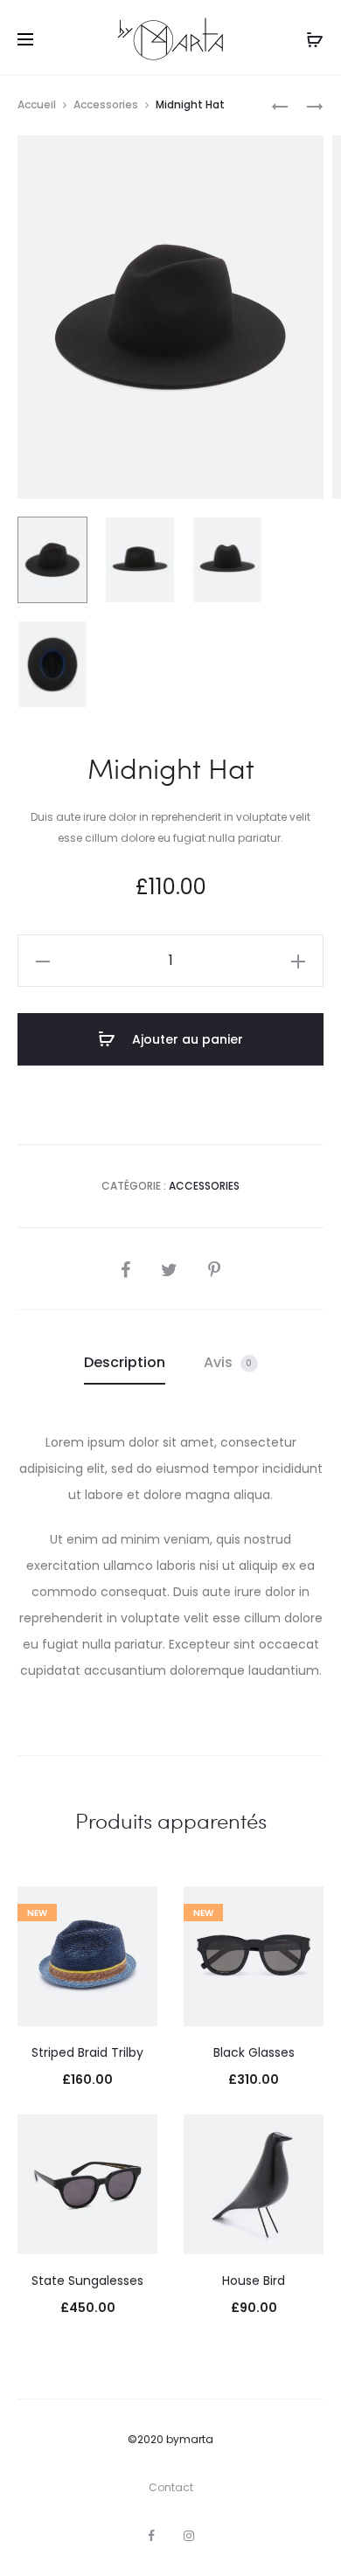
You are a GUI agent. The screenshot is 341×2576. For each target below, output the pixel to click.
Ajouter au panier (186, 1039)
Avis (228, 1362)
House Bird (254, 2281)
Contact (171, 2487)
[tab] (125, 1363)
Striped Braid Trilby (87, 2052)
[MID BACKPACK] (280, 105)
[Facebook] (151, 2536)
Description (125, 1362)
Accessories (106, 104)
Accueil (37, 104)
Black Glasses (254, 2052)
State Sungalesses (87, 2281)
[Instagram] (189, 2536)
